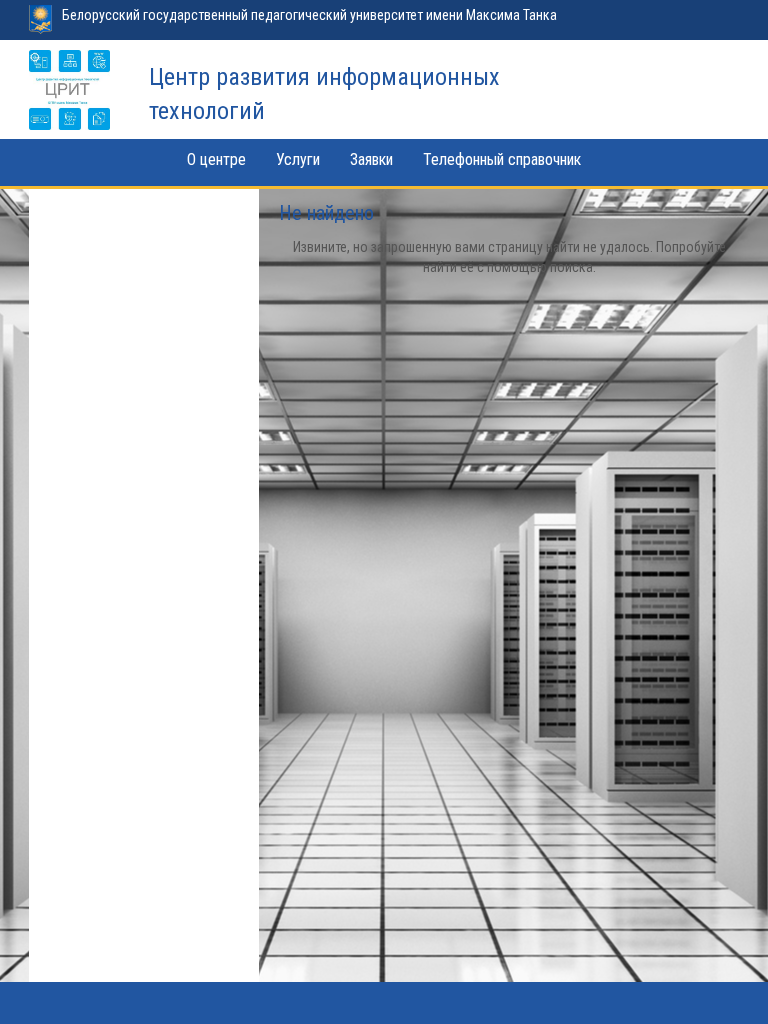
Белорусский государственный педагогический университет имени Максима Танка (309, 15)
